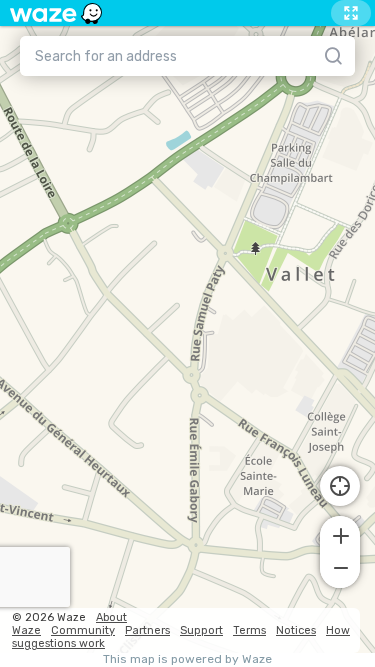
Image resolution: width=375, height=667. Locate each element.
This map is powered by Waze (187, 659)
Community (83, 630)
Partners (147, 630)
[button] (340, 534)
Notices (296, 630)
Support (201, 630)
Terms (249, 630)
